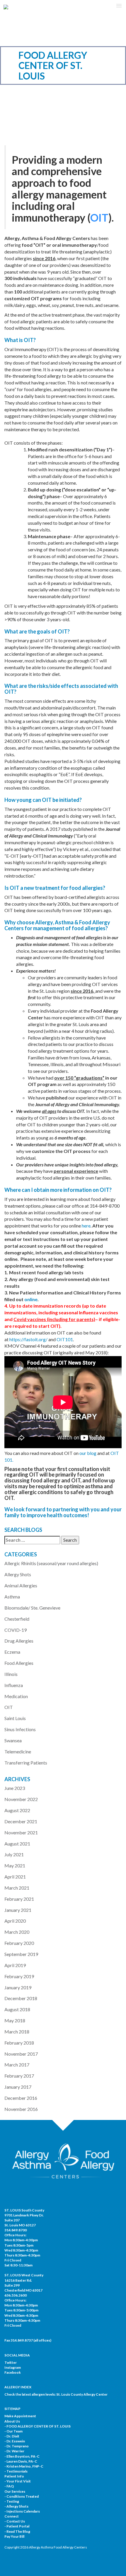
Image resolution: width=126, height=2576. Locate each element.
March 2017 (17, 2065)
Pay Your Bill (14, 2536)
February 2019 (19, 1976)
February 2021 (19, 1899)
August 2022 (17, 1810)
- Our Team (13, 2431)
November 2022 (21, 1799)
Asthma (12, 1597)
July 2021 (14, 1854)
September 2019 (21, 1954)
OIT (9, 1707)
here (86, 1226)
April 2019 (15, 1965)
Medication (16, 1696)
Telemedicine (18, 1751)
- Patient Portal (17, 2526)
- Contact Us (15, 2521)
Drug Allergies (19, 1641)
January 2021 (18, 1910)
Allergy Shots (18, 1574)
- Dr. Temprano (17, 2446)
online (31, 1299)
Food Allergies (19, 1663)
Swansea (13, 1740)
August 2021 (17, 1844)
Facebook (13, 2372)
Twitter (11, 2362)
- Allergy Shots (16, 2506)
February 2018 (19, 2043)
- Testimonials (16, 2471)
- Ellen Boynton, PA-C (22, 2456)
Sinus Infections (20, 1729)
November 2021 (21, 1832)
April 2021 (15, 1877)
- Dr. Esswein (15, 2441)
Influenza (14, 1685)
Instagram (13, 2367)
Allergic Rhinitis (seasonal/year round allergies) (51, 1563)
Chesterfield (17, 1619)
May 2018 (15, 2020)
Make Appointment (20, 2416)
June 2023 (15, 1788)
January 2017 (18, 2087)
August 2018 (17, 2009)
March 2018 (17, 2032)
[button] (119, 6)
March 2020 (17, 1932)
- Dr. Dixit (12, 2436)
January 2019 (18, 1987)
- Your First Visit (18, 2481)
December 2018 (21, 1998)
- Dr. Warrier (14, 2451)
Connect (12, 2516)
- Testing (12, 2501)
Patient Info (14, 2476)
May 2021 (15, 1865)
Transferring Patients (26, 1763)
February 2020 (19, 1943)
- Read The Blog (17, 2531)
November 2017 (21, 2054)
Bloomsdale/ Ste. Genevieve (32, 1608)
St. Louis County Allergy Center (82, 2394)
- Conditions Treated (22, 2496)
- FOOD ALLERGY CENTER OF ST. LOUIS (38, 2426)
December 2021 (21, 1821)
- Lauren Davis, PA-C (21, 2461)
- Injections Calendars (22, 2511)
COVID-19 (16, 1630)
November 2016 (21, 2109)
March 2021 (17, 1888)
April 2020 (15, 1921)
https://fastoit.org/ (28, 1339)
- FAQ (9, 2486)
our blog (88, 1453)
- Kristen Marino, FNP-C (24, 2466)
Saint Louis (15, 1718)
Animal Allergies (21, 1585)
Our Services (15, 2491)
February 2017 (19, 2076)
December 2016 (21, 2098)
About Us (12, 2421)
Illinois (11, 1674)
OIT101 (65, 1339)
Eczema (12, 1652)
